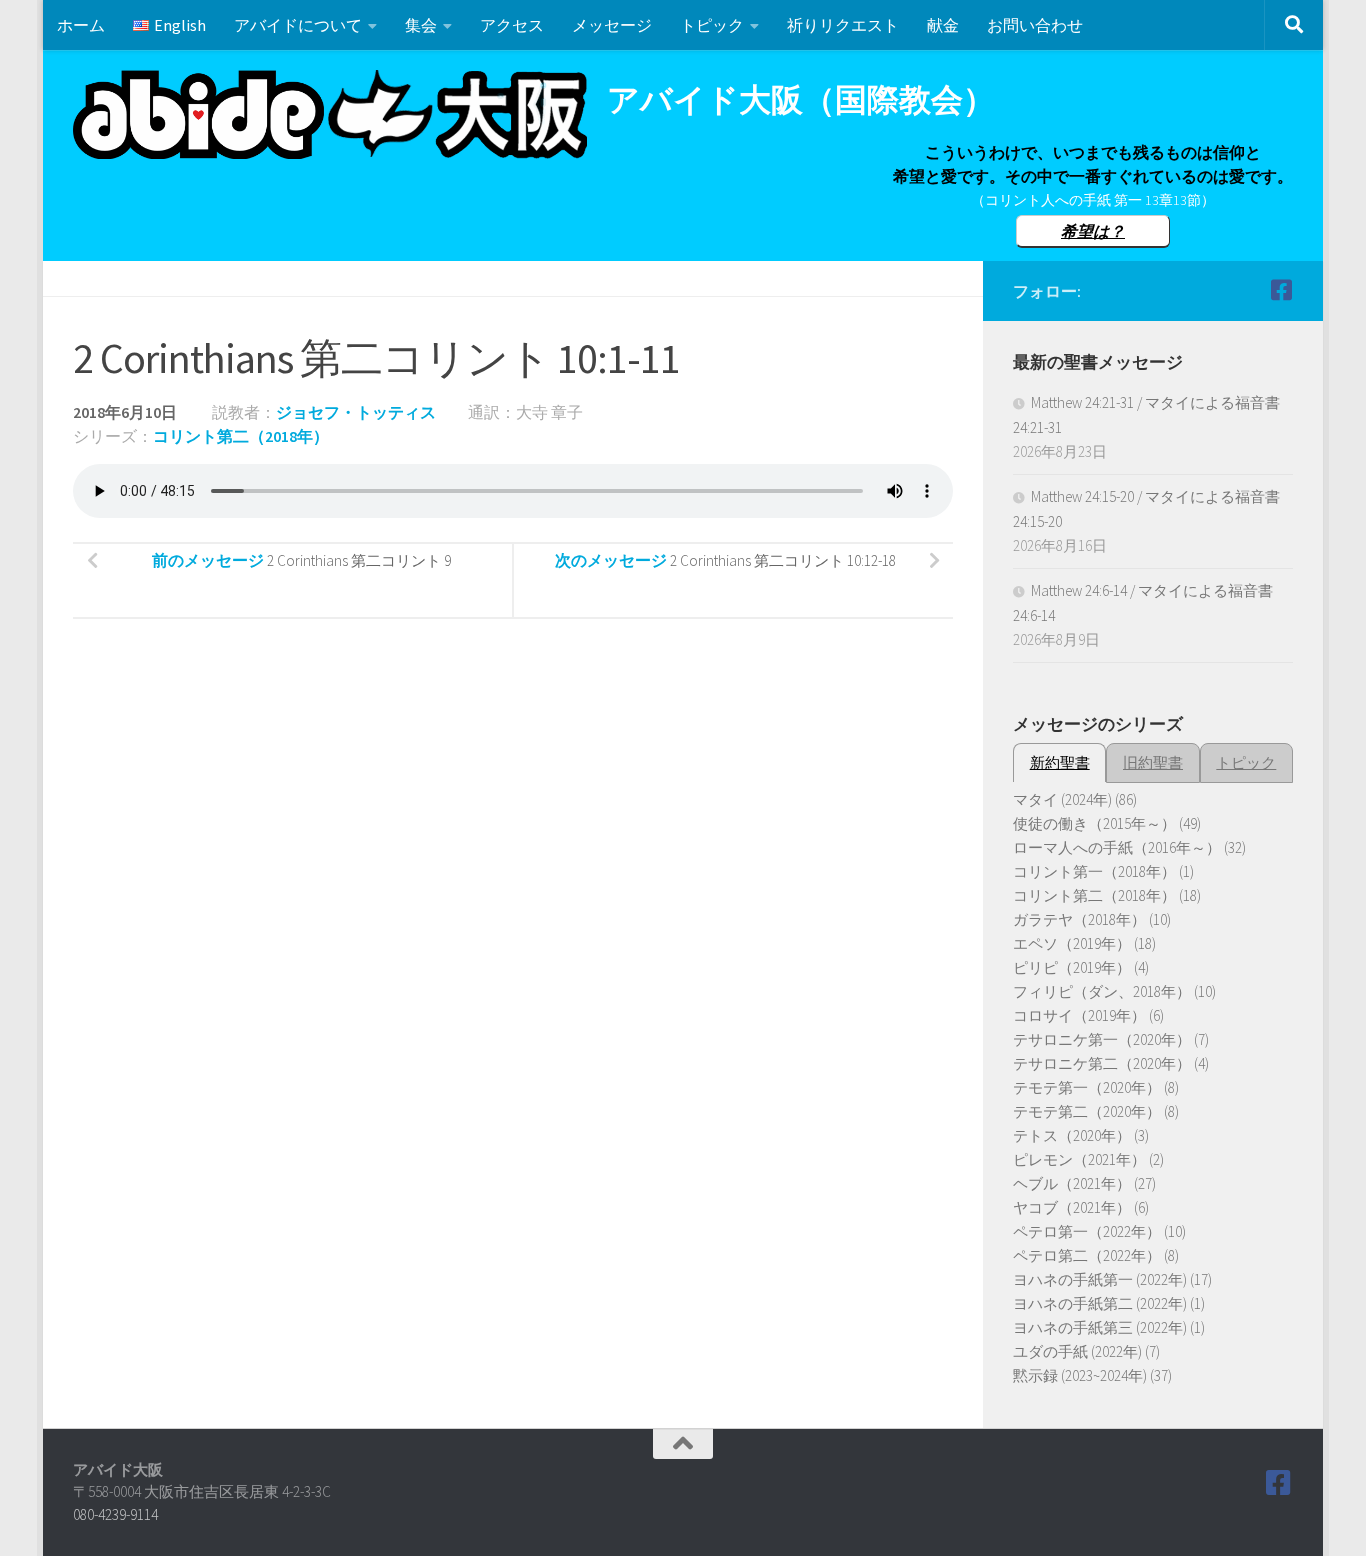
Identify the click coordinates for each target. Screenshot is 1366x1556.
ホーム (81, 25)
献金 (943, 25)
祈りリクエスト (843, 25)
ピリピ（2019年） (1072, 967)
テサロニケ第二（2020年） (1102, 1063)
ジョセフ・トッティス (356, 412)
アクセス (512, 25)
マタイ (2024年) (1062, 799)
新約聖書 (1060, 762)
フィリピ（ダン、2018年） (1102, 991)
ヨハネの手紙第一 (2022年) (1100, 1279)
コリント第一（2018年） (1094, 871)
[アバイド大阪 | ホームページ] (330, 114)
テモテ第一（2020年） (1087, 1087)
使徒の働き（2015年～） (1094, 823)
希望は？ (1093, 231)
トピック (712, 25)
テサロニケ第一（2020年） (1102, 1039)
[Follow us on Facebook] (1281, 290)
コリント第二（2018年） (241, 436)
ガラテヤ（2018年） (1079, 919)
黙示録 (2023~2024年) (1080, 1375)
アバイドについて (298, 25)
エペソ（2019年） (1072, 943)
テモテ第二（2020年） (1087, 1111)
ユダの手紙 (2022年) (1077, 1351)
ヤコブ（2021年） (1072, 1207)
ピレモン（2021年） (1079, 1159)
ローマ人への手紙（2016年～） (1117, 847)
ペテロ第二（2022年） (1087, 1255)
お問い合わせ (1035, 25)
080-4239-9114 (115, 1514)
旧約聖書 (1153, 762)
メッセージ (612, 25)
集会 (421, 25)
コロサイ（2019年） (1079, 1015)
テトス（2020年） (1072, 1135)
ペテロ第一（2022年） (1087, 1231)
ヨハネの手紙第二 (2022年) (1100, 1303)
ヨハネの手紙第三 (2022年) (1100, 1327)
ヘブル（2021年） (1072, 1183)
